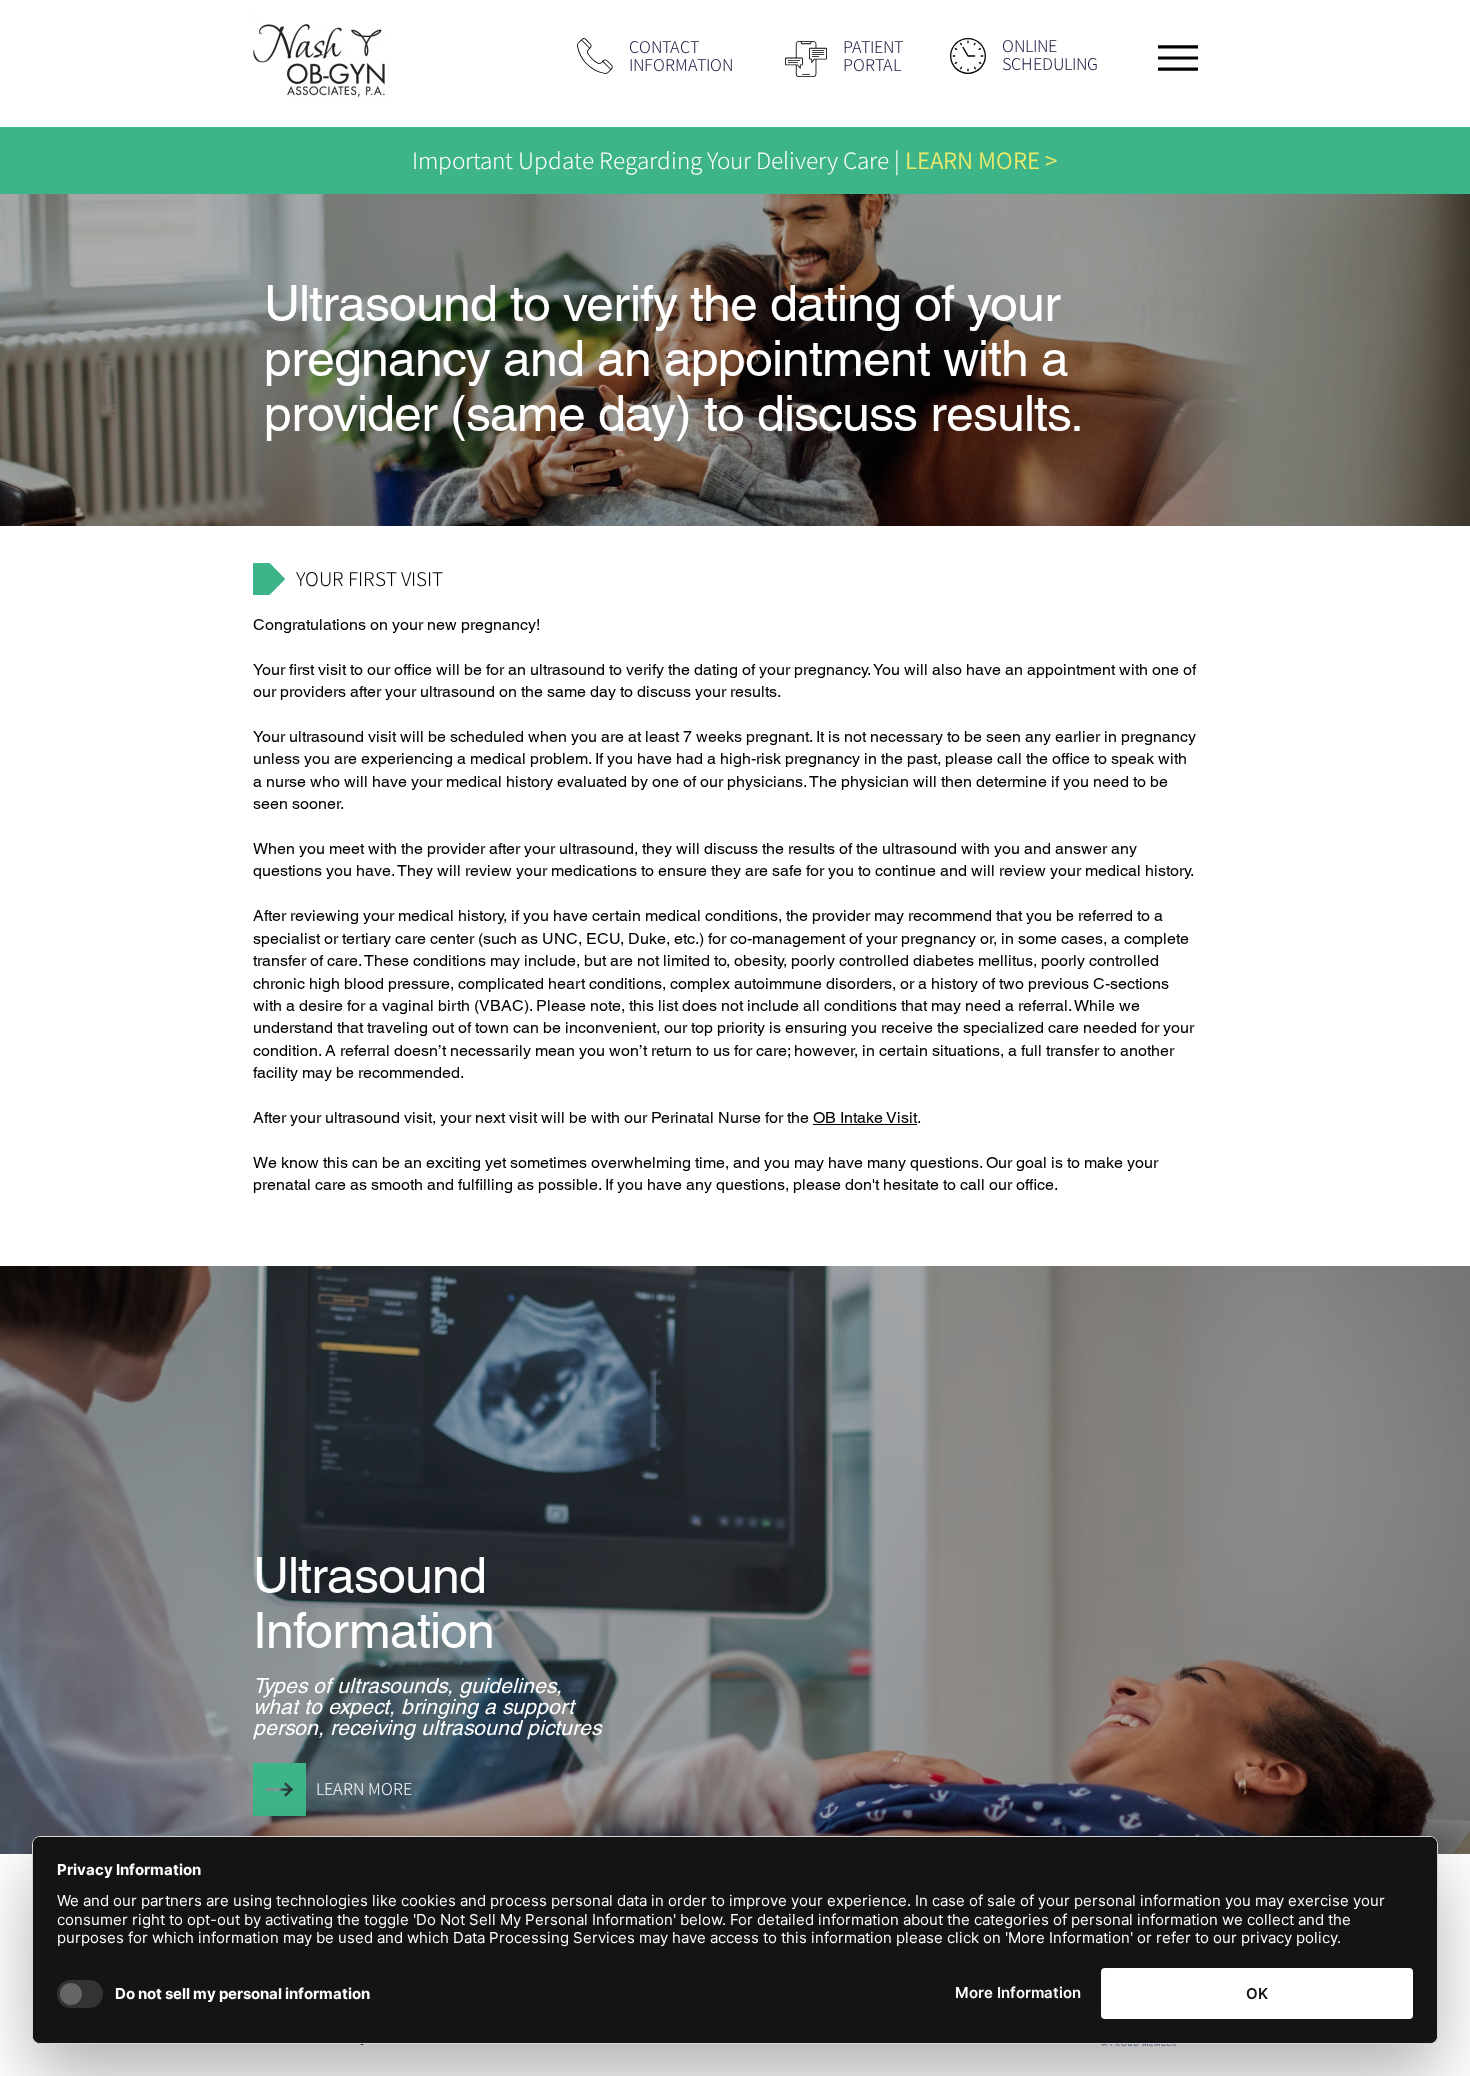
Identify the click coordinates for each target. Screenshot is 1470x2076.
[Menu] (1177, 57)
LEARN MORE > (981, 159)
